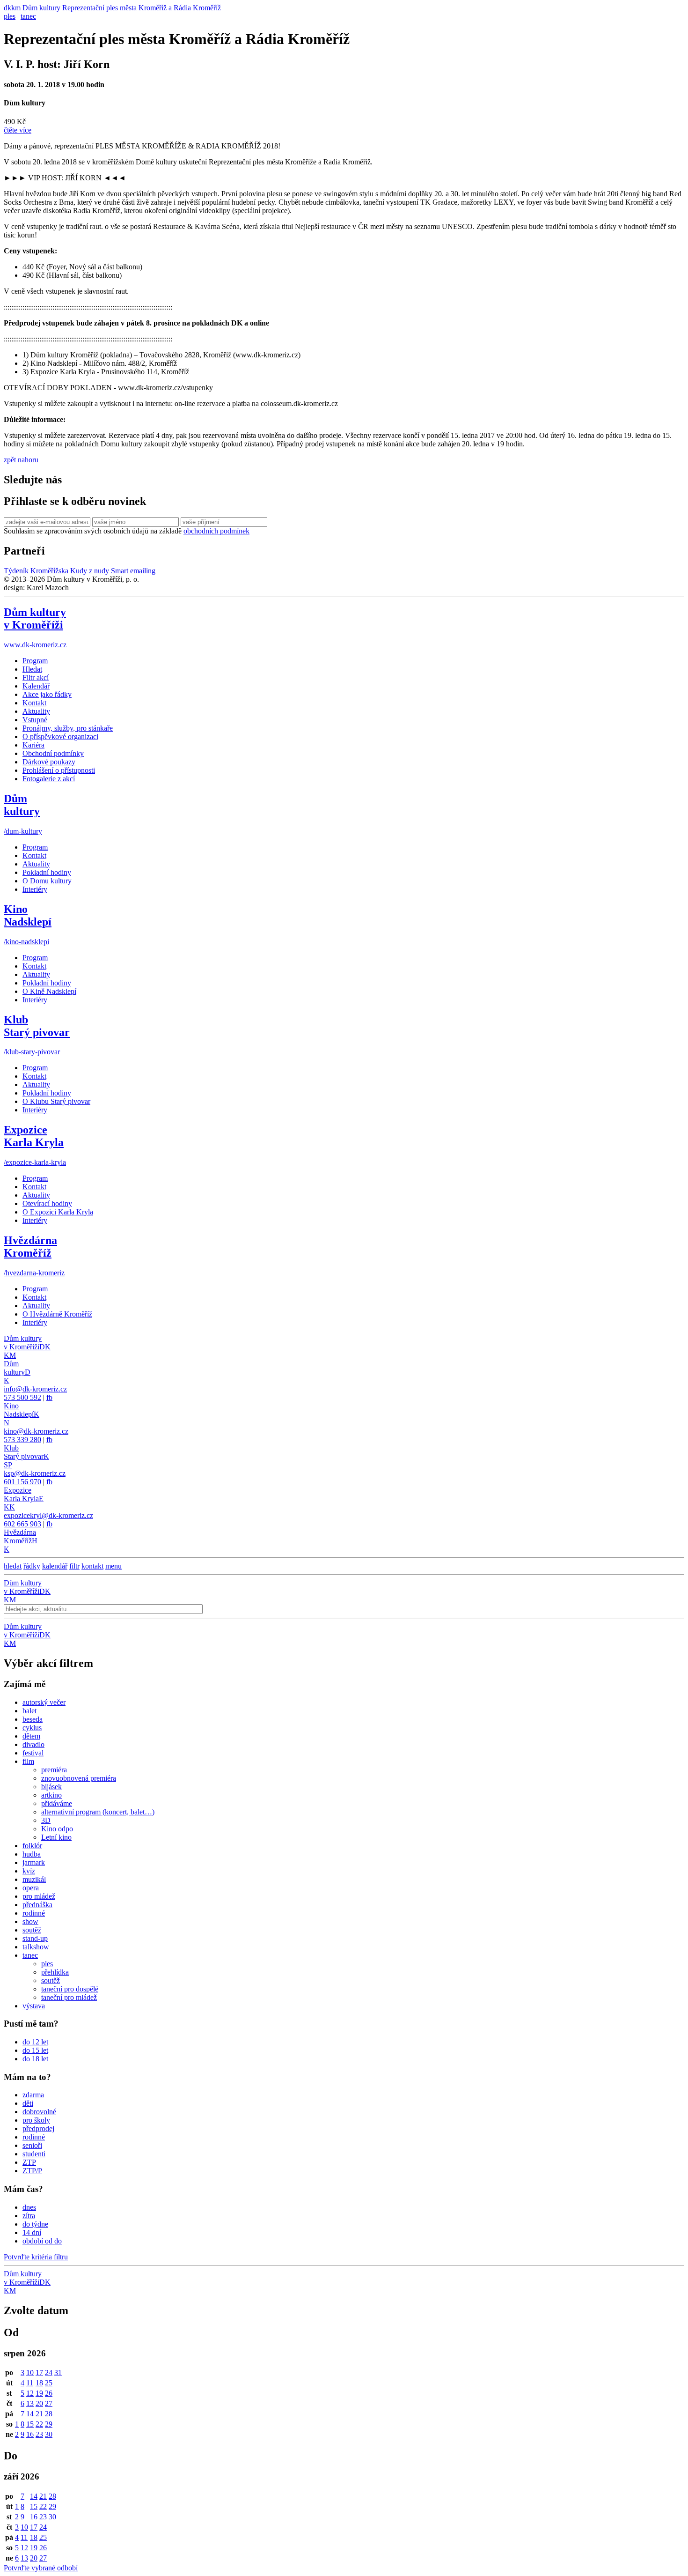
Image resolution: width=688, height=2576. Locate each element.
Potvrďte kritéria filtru (36, 2257)
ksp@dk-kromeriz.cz (35, 1473)
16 (30, 2434)
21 (39, 2414)
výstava (34, 2006)
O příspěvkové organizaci (60, 737)
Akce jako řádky (47, 694)
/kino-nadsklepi (26, 942)
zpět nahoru (21, 460)
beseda (33, 1719)
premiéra (54, 1770)
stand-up (35, 1938)
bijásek (51, 1787)
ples (10, 16)
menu (113, 1566)
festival (33, 1753)
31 (58, 2372)
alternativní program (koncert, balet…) (98, 1812)
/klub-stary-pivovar (32, 1052)
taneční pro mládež (69, 1997)
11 (30, 2383)
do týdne (35, 2224)
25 (49, 2383)
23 (39, 2434)
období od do (42, 2241)
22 (39, 2424)
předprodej (38, 2128)
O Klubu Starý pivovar (56, 1101)
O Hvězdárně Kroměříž (57, 1314)
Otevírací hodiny (47, 1203)
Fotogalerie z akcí (49, 779)
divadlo (33, 1744)
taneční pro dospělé (70, 1989)
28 (49, 2414)
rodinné (34, 1913)
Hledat (32, 669)
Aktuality (36, 711)
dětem (31, 1736)
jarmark (34, 1862)
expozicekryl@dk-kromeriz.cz (48, 1515)
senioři (32, 2145)
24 (49, 2372)
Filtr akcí (36, 677)
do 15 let (35, 2050)
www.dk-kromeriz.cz (35, 645)
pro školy (36, 2120)
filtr (74, 1566)
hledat (13, 1566)
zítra (29, 2216)
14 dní (32, 2232)
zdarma (33, 2095)
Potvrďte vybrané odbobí (41, 2568)
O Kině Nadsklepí (49, 991)
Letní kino (56, 1837)
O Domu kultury (47, 881)
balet (29, 1711)
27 (49, 2403)
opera (31, 1888)
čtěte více (18, 130)
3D (46, 1820)
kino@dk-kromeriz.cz (36, 1431)
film (28, 1761)
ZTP (29, 2162)
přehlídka (55, 1972)
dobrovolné (39, 2112)
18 (39, 2383)
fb (49, 1397)
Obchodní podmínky (53, 753)
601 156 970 (22, 1482)
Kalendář (36, 686)
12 (30, 2393)
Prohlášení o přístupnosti (59, 770)
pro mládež (39, 1896)
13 (30, 2403)
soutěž (32, 1930)
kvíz (29, 1871)
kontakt (92, 1566)
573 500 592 (22, 1397)
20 (39, 2403)
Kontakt (34, 703)
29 (49, 2424)
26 (49, 2393)
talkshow (36, 1947)
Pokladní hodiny (47, 872)
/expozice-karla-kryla (35, 1162)
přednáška (37, 1905)
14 (30, 2414)
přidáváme (57, 1803)
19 (39, 2393)
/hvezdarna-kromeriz (34, 1273)
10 (30, 2372)
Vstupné (35, 720)
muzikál (34, 1879)
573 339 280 (22, 1440)
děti (28, 2103)
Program (35, 661)
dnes (29, 2207)
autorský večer (44, 1702)
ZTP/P (32, 2171)
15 (30, 2424)
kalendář (55, 1566)
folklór (32, 1846)
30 (49, 2434)
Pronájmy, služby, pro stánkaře (68, 728)
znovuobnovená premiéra (79, 1778)
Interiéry (35, 889)
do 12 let (35, 2042)
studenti (34, 2154)
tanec (28, 16)
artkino (51, 1795)
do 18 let (35, 2059)
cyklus (32, 1728)
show (30, 1921)
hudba (32, 1854)
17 (39, 2372)
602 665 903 (22, 1524)
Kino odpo (57, 1829)
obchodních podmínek (216, 531)
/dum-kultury (23, 831)
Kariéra (33, 745)
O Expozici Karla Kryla (58, 1212)
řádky (32, 1566)
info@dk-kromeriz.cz (35, 1389)
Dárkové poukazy (49, 762)
